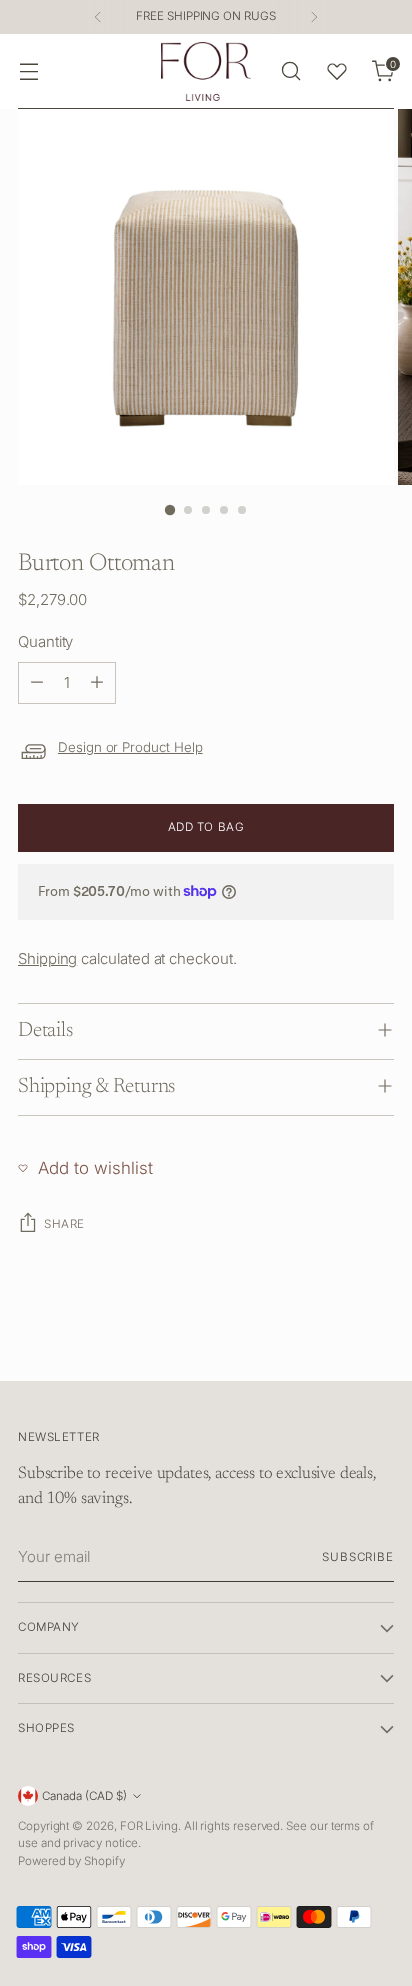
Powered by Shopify (71, 1861)
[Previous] (98, 17)
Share (64, 1224)
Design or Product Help (130, 747)
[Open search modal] (290, 71)
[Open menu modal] (28, 71)
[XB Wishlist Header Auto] (337, 71)
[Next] (314, 17)
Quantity (45, 641)
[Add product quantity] (97, 683)
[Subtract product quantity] (37, 683)
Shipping (47, 958)
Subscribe (358, 1557)
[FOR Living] (206, 71)
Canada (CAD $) (84, 1796)
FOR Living (149, 1826)
